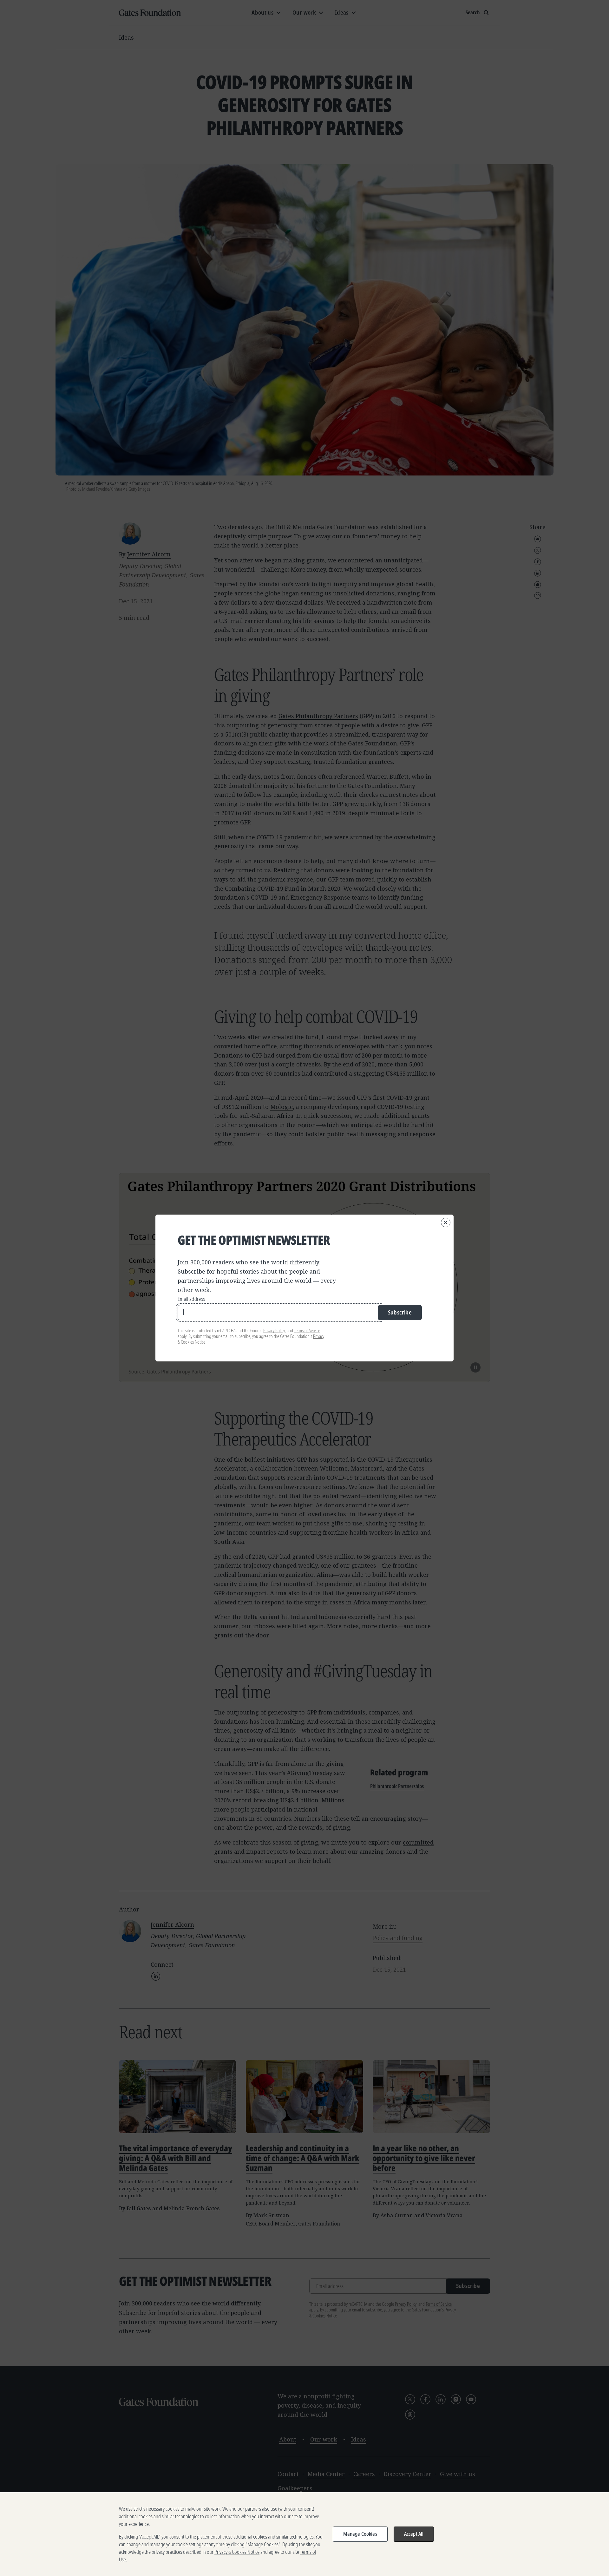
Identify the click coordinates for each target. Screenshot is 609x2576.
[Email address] (279, 1313)
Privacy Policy (274, 1331)
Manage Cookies (360, 2534)
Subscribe (400, 1312)
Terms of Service (307, 1331)
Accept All (414, 2534)
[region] (304, 2534)
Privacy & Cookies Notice (237, 2552)
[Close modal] (446, 1222)
